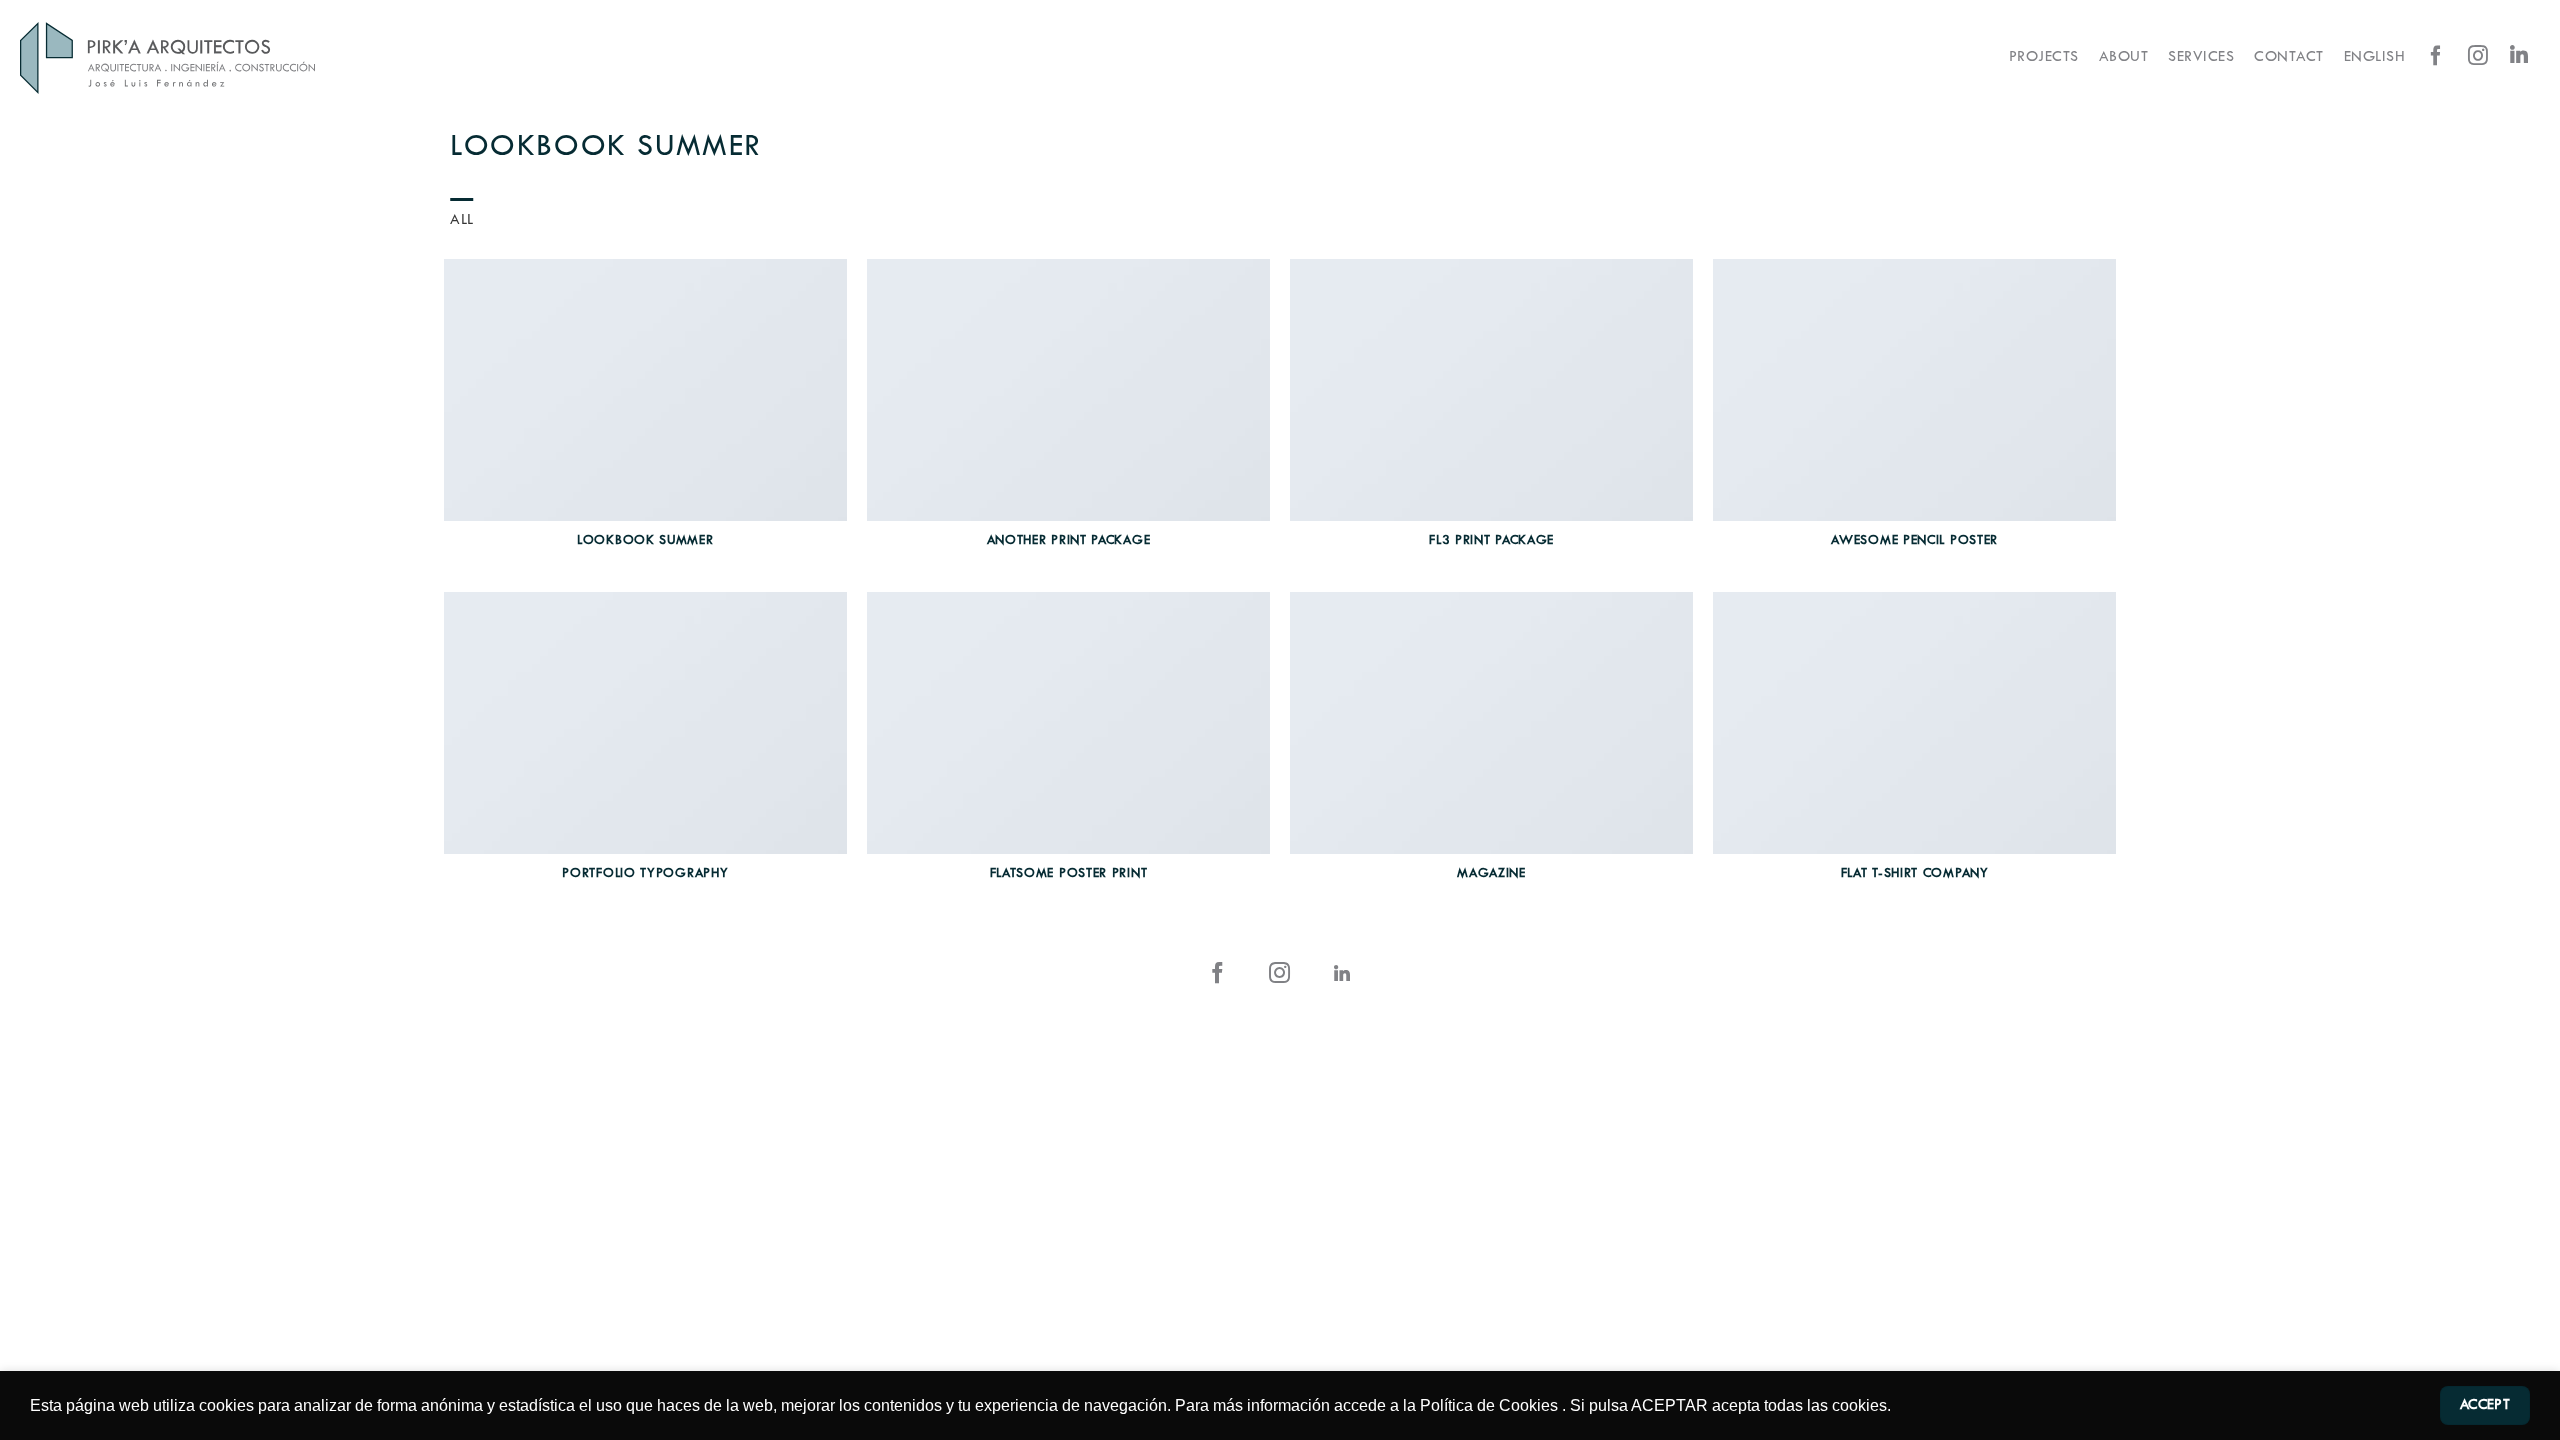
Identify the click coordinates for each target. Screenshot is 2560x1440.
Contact (2289, 57)
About (2124, 57)
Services (2201, 57)
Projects (2044, 57)
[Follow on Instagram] (2478, 57)
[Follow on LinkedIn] (2519, 57)
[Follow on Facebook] (2436, 57)
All (462, 220)
